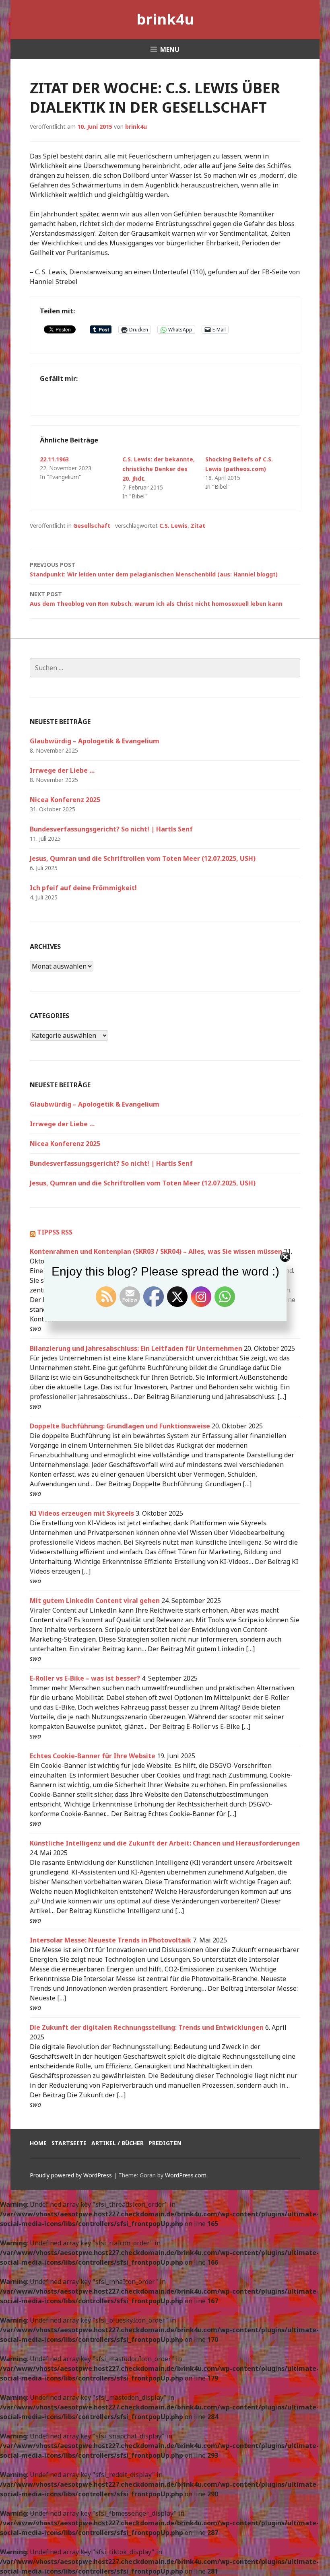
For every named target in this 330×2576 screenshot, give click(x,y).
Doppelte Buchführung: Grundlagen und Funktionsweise (120, 1426)
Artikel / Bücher (118, 2143)
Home (38, 2143)
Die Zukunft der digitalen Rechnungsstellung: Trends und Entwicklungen (147, 2027)
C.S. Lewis (173, 526)
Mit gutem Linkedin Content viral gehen (95, 1601)
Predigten (165, 2143)
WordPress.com (186, 2175)
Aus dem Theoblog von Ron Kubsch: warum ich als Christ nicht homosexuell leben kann (156, 599)
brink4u (165, 19)
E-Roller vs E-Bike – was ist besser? (85, 1678)
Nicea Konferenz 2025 (65, 800)
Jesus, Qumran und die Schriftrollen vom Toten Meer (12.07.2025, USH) (143, 858)
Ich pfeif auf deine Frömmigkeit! (83, 888)
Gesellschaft (92, 526)
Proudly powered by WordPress (71, 2175)
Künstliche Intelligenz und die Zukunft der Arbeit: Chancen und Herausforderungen (165, 1843)
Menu (170, 49)
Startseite (69, 2143)
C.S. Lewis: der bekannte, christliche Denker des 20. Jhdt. (159, 469)
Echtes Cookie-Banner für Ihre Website (93, 1756)
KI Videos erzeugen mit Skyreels (82, 1513)
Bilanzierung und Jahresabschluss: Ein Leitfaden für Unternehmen (136, 1348)
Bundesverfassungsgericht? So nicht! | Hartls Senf (111, 829)
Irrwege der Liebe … (62, 770)
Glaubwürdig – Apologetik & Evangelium (95, 741)
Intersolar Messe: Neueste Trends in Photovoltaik (110, 1940)
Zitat (198, 526)
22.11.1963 (54, 459)
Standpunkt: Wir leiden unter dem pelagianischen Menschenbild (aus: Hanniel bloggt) (154, 569)
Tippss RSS (55, 1232)
